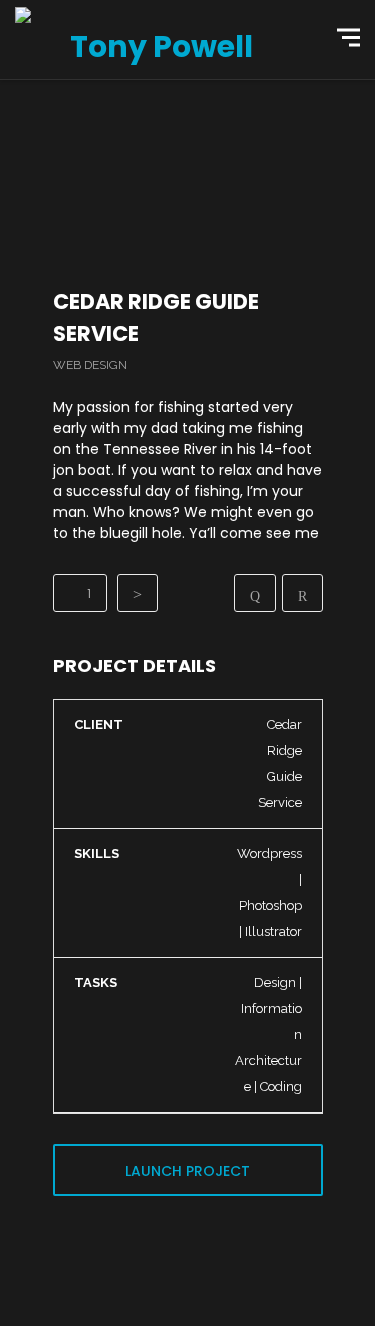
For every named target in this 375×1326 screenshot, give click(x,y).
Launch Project (187, 1171)
